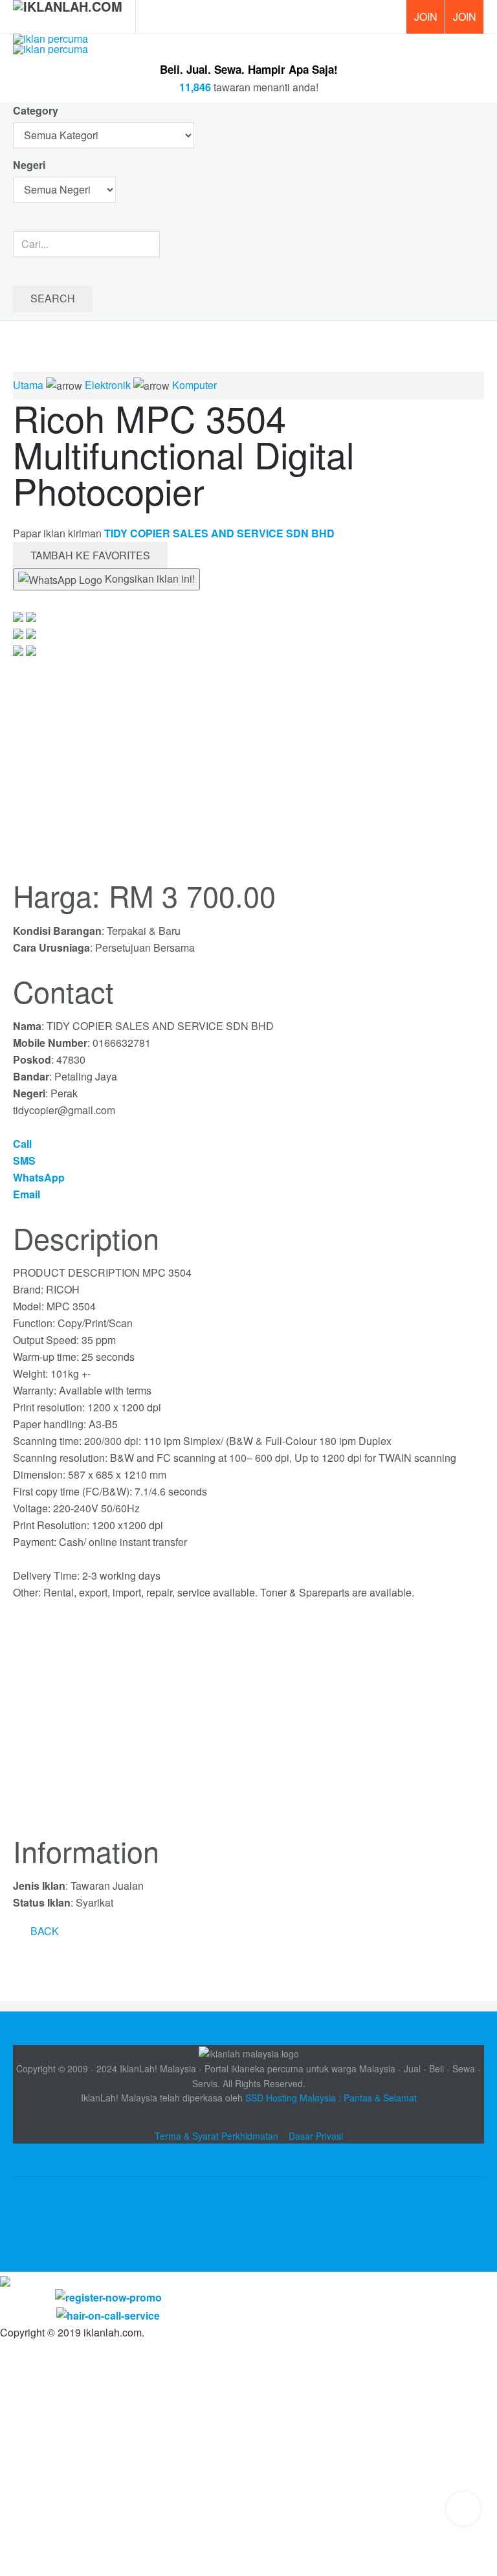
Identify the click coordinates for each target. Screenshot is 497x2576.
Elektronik (108, 385)
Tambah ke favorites (90, 555)
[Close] (5, 2280)
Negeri (30, 165)
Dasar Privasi (316, 2136)
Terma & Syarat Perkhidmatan (216, 2136)
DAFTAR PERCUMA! (469, 21)
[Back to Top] (463, 2509)
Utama (28, 385)
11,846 (195, 87)
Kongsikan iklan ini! (149, 578)
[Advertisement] (248, 1725)
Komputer (194, 385)
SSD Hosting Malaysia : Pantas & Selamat (331, 2098)
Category (36, 110)
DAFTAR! (425, 17)
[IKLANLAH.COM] (68, 17)
